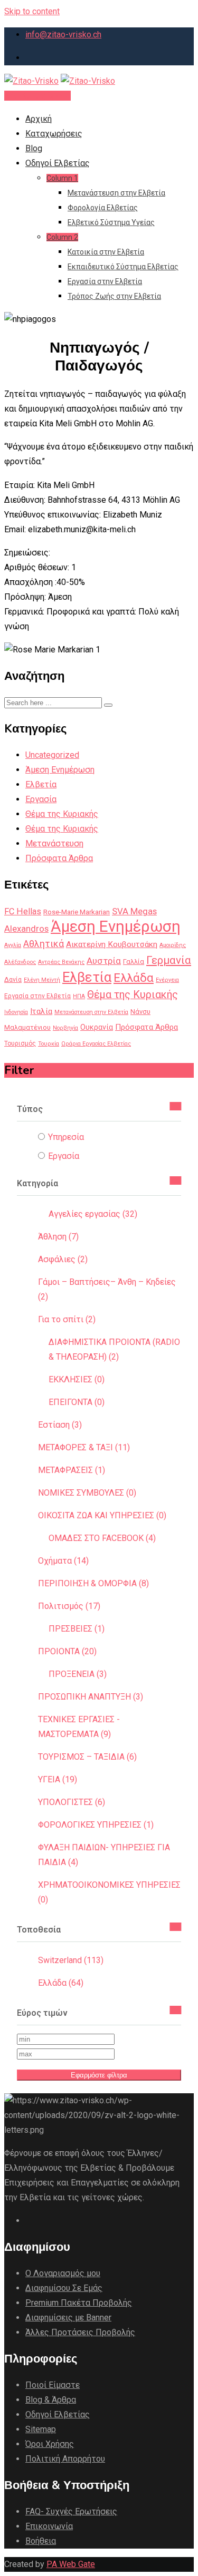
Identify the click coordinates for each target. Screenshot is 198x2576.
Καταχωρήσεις (54, 134)
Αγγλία (13, 945)
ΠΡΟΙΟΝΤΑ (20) (67, 1651)
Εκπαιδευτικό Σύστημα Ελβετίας (123, 267)
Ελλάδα (134, 978)
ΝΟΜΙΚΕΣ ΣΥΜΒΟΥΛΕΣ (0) (87, 1493)
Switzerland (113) (71, 1960)
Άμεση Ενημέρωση (60, 770)
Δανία (13, 980)
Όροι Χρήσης (50, 2444)
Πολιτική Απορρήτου (65, 2459)
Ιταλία (41, 1011)
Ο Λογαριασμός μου (63, 2273)
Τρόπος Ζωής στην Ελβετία (114, 296)
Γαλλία (134, 962)
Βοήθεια (41, 2541)
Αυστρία (104, 961)
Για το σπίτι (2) (67, 1319)
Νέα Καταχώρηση (37, 96)
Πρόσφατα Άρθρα (59, 858)
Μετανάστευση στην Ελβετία (116, 193)
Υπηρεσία (66, 1137)
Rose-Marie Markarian (77, 912)
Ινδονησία (16, 1012)
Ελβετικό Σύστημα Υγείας (111, 222)
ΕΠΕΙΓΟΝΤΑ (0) (77, 1402)
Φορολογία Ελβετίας (103, 208)
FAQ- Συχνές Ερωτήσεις (71, 2511)
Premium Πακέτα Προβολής (79, 2303)
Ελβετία (41, 784)
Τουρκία (49, 1044)
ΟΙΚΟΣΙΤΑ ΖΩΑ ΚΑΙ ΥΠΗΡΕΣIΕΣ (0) (102, 1515)
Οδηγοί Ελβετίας (58, 163)
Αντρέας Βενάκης (61, 962)
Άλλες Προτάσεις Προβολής (80, 2332)
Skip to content (32, 11)
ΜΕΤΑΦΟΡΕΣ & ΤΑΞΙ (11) (84, 1447)
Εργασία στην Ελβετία (105, 281)
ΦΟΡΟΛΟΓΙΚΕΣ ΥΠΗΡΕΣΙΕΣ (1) (96, 1825)
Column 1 (62, 178)
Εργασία (41, 799)
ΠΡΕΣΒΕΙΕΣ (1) (77, 1629)
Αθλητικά (44, 944)
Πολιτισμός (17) (69, 1606)
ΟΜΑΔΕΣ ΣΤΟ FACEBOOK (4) (102, 1538)
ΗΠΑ (79, 996)
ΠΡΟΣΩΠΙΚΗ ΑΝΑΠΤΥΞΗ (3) (91, 1697)
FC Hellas (23, 911)
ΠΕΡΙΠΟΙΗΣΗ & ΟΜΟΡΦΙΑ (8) (93, 1583)
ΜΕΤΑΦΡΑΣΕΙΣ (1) (72, 1470)
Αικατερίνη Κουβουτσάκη (112, 944)
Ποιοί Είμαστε (53, 2385)
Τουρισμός (20, 1043)
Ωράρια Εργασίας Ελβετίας (96, 1044)
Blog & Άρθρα (51, 2400)
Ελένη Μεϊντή (42, 980)
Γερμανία (169, 960)
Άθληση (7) (58, 1237)
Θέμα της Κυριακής (62, 814)
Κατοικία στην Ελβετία (106, 252)
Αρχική (39, 119)
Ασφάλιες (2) (63, 1259)
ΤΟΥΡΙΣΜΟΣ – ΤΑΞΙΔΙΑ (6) (87, 1757)
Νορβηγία (65, 1028)
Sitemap (41, 2429)
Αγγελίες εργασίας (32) (93, 1214)
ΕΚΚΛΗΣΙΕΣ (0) (77, 1379)
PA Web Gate (71, 2564)
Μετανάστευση (54, 843)
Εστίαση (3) (60, 1425)
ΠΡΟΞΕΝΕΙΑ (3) (78, 1674)
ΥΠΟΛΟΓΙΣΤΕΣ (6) (72, 1802)
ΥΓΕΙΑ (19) (58, 1779)
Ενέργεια (167, 980)
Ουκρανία (97, 1027)
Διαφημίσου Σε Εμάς (64, 2288)
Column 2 (62, 237)
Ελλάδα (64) (61, 1983)
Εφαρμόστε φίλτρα (99, 2075)
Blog (34, 148)
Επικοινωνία (49, 2526)
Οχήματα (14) (63, 1561)
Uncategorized (52, 755)
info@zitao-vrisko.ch (63, 35)
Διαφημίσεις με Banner (68, 2318)
